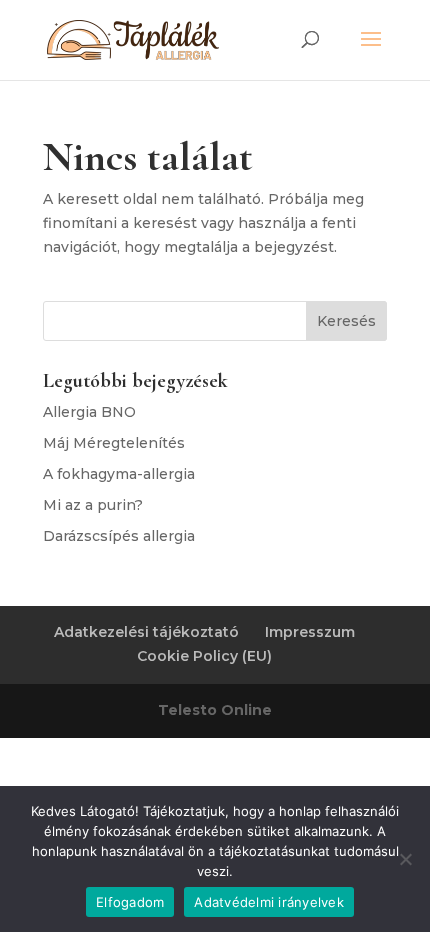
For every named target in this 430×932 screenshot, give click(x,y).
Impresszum (310, 632)
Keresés (346, 321)
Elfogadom (130, 902)
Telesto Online (215, 710)
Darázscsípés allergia (119, 536)
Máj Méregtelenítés (114, 443)
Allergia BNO (89, 412)
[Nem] (405, 859)
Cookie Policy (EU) (204, 656)
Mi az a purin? (93, 505)
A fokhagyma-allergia (119, 474)
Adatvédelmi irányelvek (269, 902)
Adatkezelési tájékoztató (146, 632)
